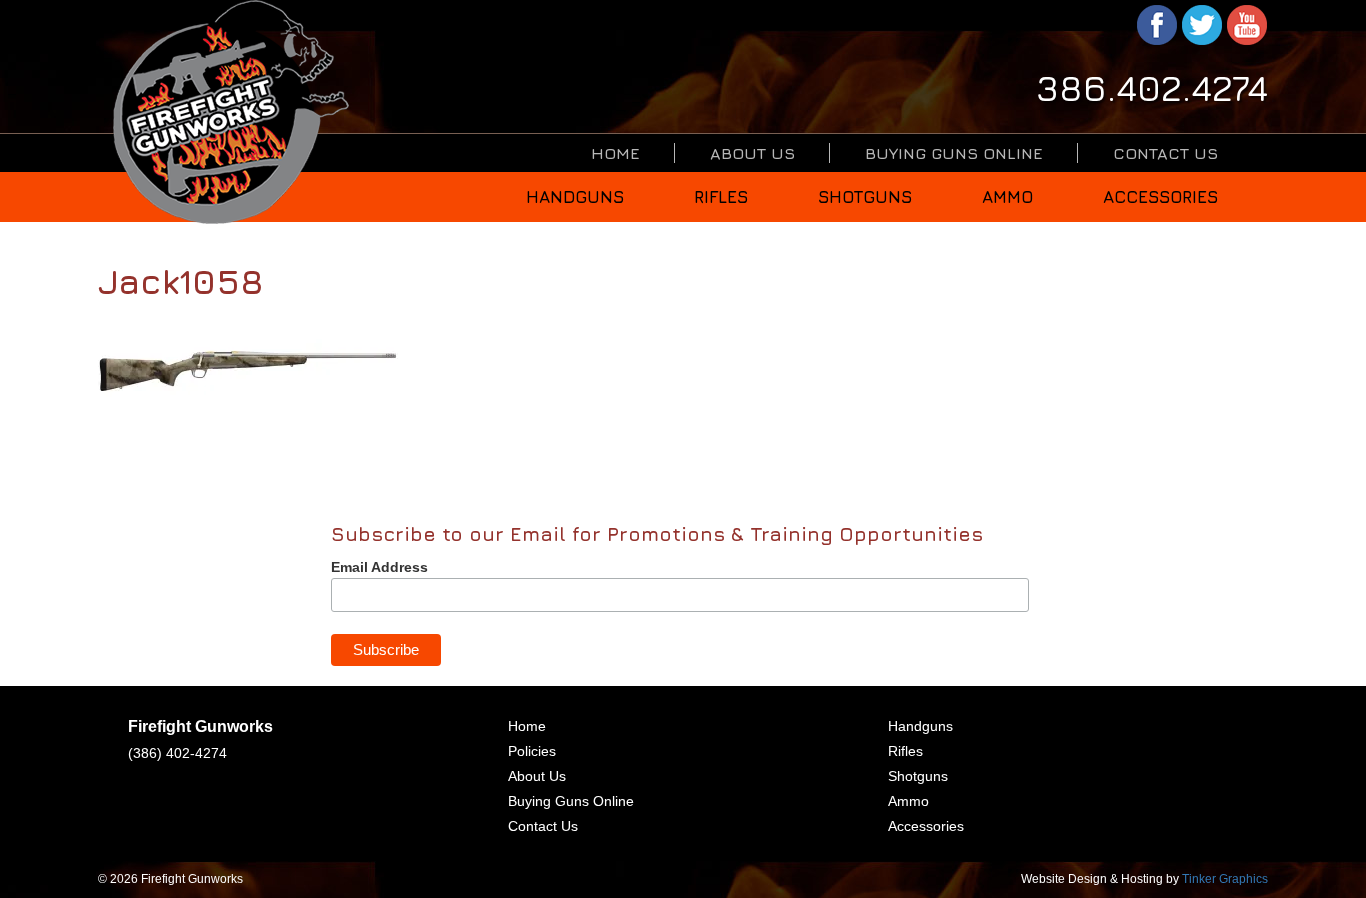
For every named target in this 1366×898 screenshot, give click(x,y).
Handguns (575, 197)
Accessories (1160, 197)
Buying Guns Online (954, 153)
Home (615, 153)
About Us (752, 153)
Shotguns (865, 197)
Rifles (721, 197)
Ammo (1007, 197)
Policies (532, 751)
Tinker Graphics (1225, 879)
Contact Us (1165, 153)
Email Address (379, 567)
